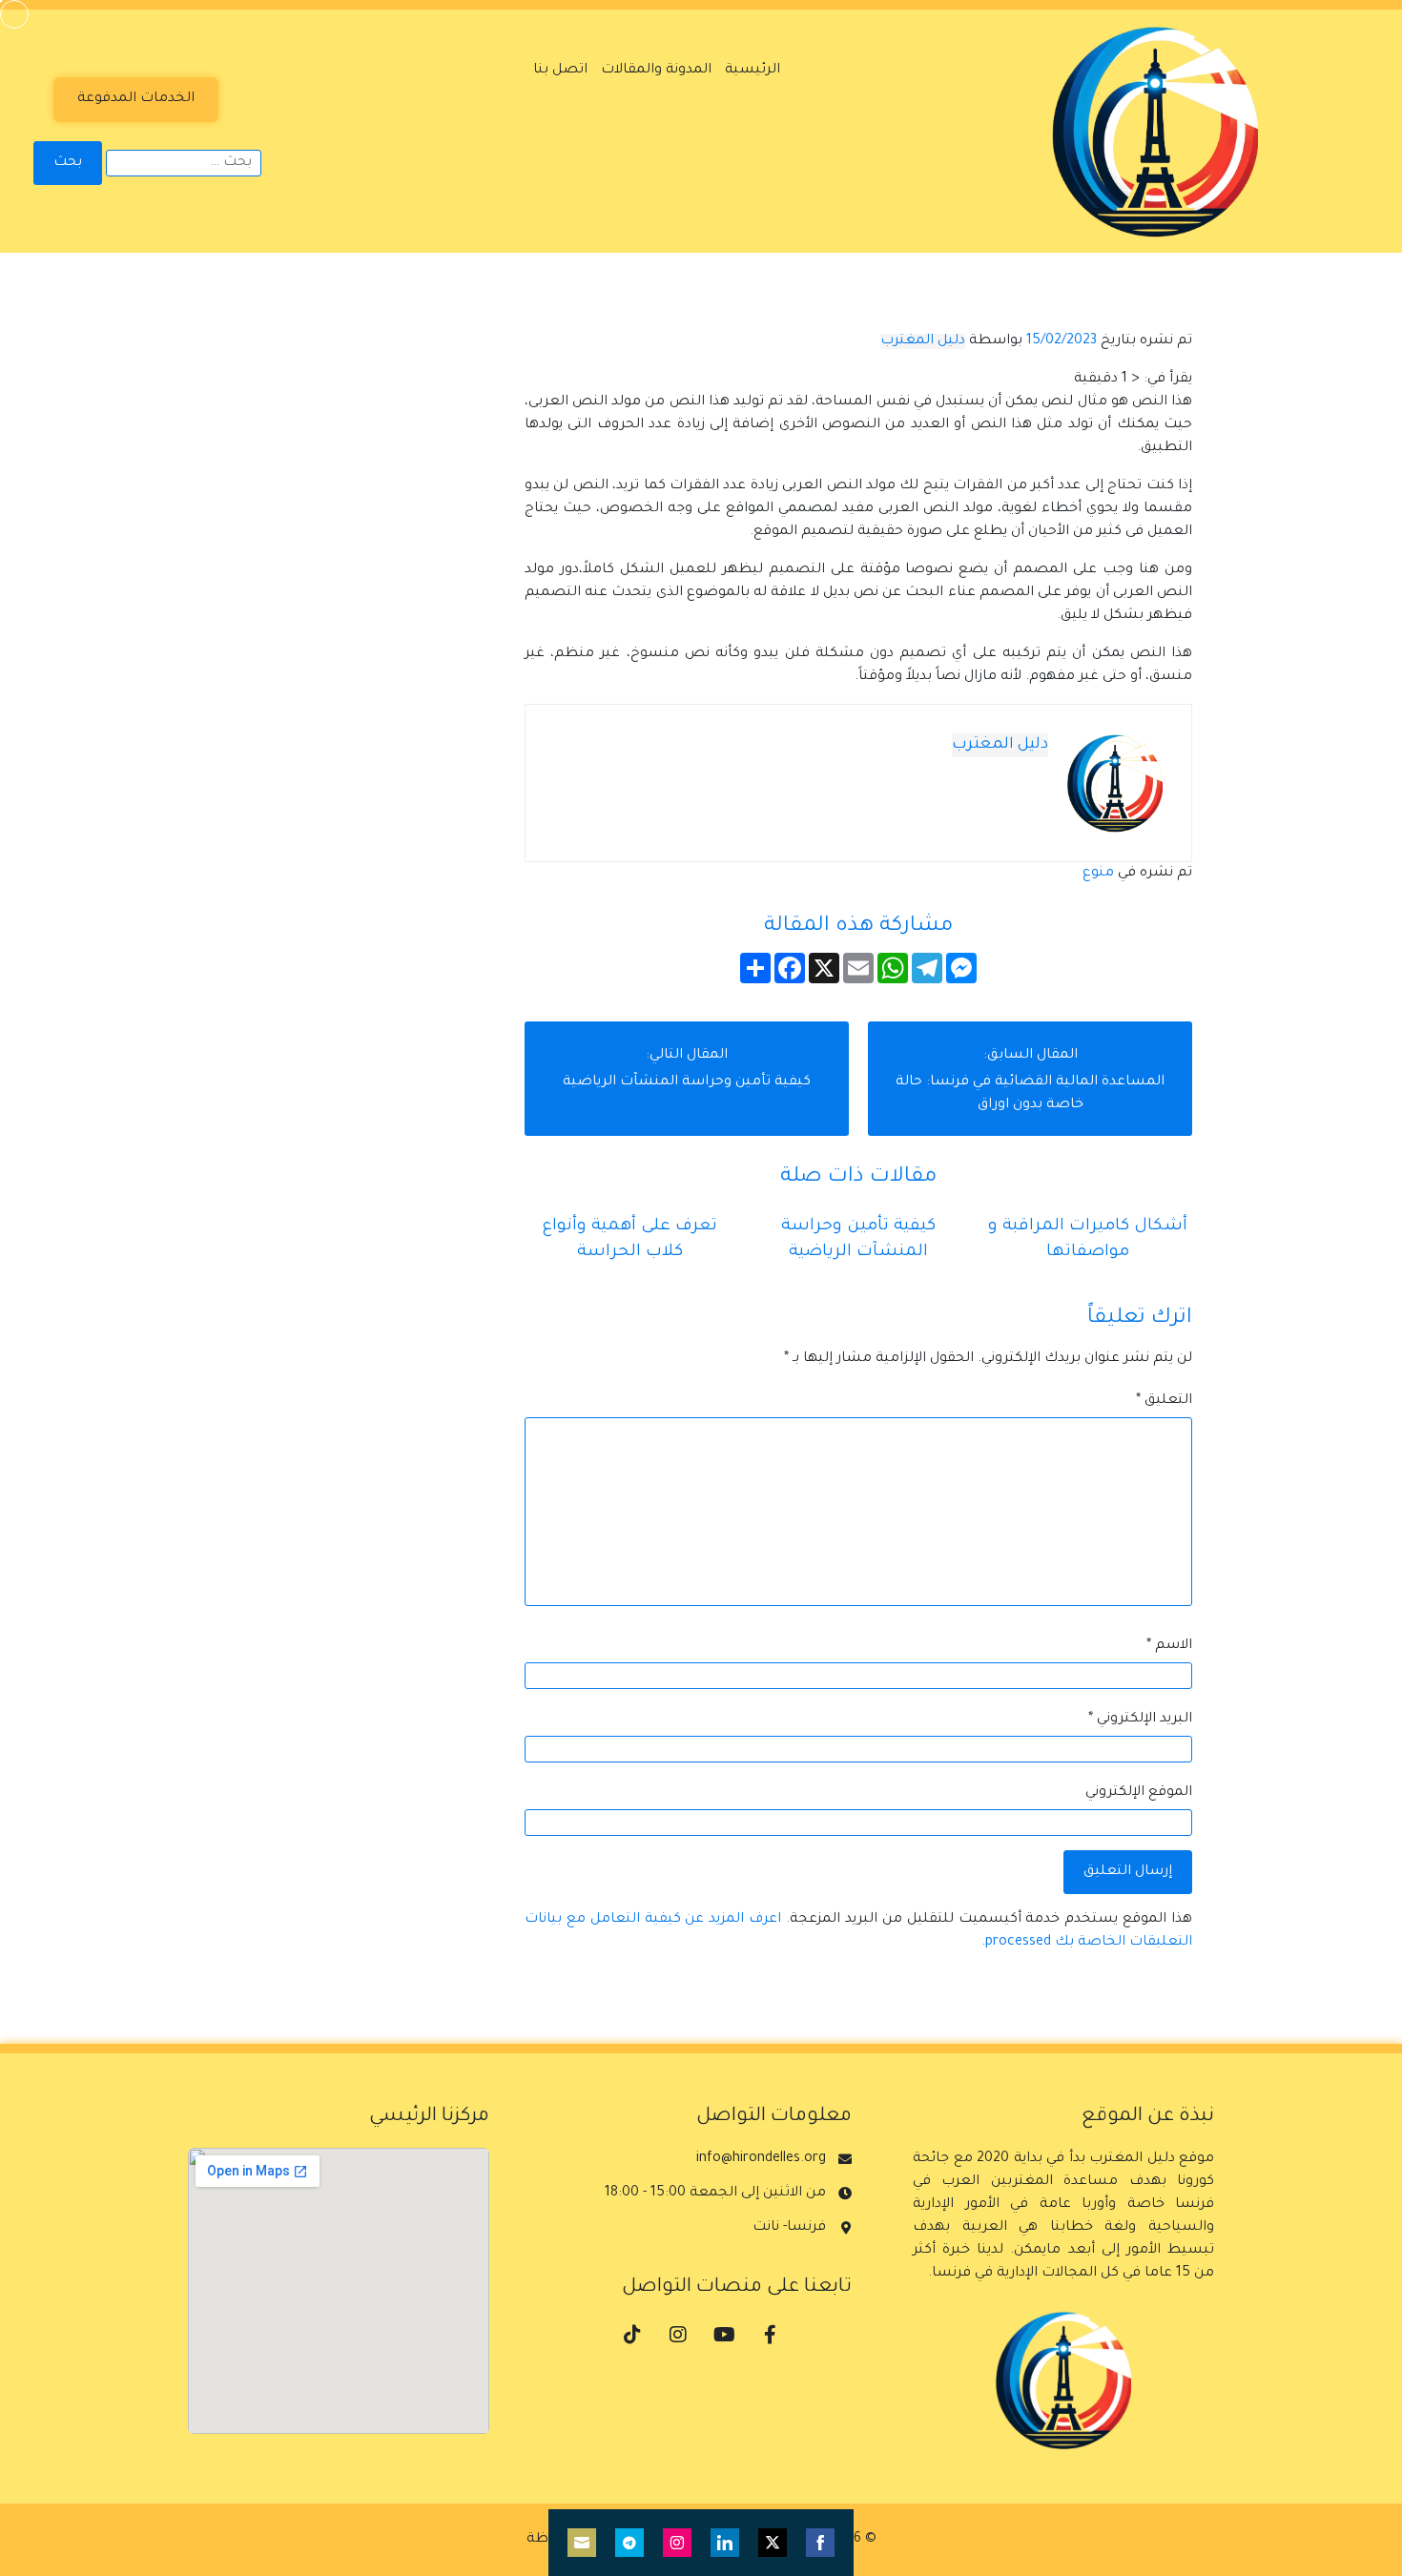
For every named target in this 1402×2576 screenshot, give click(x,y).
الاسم (1169, 1646)
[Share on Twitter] (773, 2543)
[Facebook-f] (770, 2335)
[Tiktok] (632, 2335)
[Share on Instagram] (677, 2543)
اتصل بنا (560, 71)
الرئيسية (753, 71)
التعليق (1164, 1401)
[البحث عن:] (184, 163)
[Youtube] (724, 2335)
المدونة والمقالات (656, 71)
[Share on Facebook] (820, 2543)
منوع (1098, 874)
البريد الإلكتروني (1140, 1720)
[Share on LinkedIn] (725, 2543)
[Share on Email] (582, 2543)
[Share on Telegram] (629, 2543)
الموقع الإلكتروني (1139, 1793)
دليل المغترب (923, 341)
